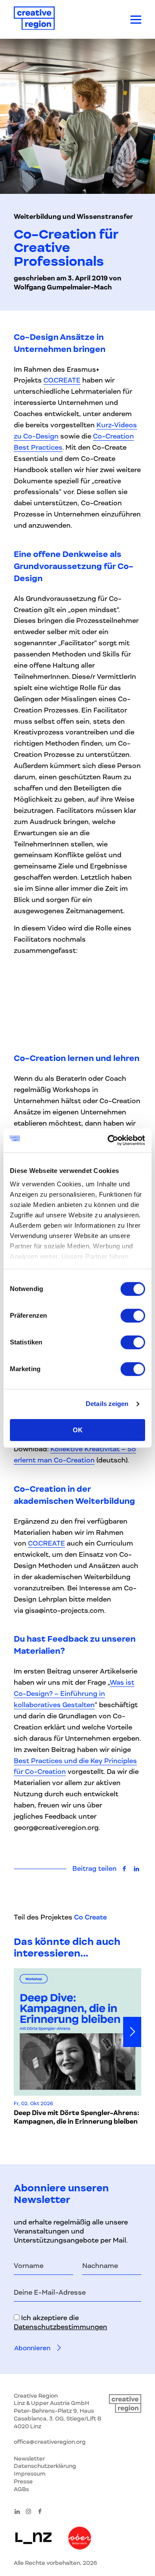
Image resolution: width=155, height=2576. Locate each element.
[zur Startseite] (34, 20)
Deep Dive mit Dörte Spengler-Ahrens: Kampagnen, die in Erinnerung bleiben (76, 2117)
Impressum (30, 2474)
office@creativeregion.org (50, 2442)
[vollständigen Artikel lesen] (77, 2032)
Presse (23, 2481)
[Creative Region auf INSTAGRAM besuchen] (28, 2511)
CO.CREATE (62, 380)
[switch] (133, 1316)
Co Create (90, 1917)
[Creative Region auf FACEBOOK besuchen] (40, 2511)
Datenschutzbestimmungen (60, 2327)
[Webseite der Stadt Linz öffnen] (33, 2539)
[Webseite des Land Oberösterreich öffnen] (80, 2539)
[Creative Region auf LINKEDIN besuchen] (17, 2511)
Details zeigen (107, 1404)
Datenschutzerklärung (45, 2466)
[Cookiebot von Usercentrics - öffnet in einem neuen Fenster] (109, 1140)
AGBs (21, 2489)
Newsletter (29, 2459)
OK (78, 1430)
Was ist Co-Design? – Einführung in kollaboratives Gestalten (74, 1694)
